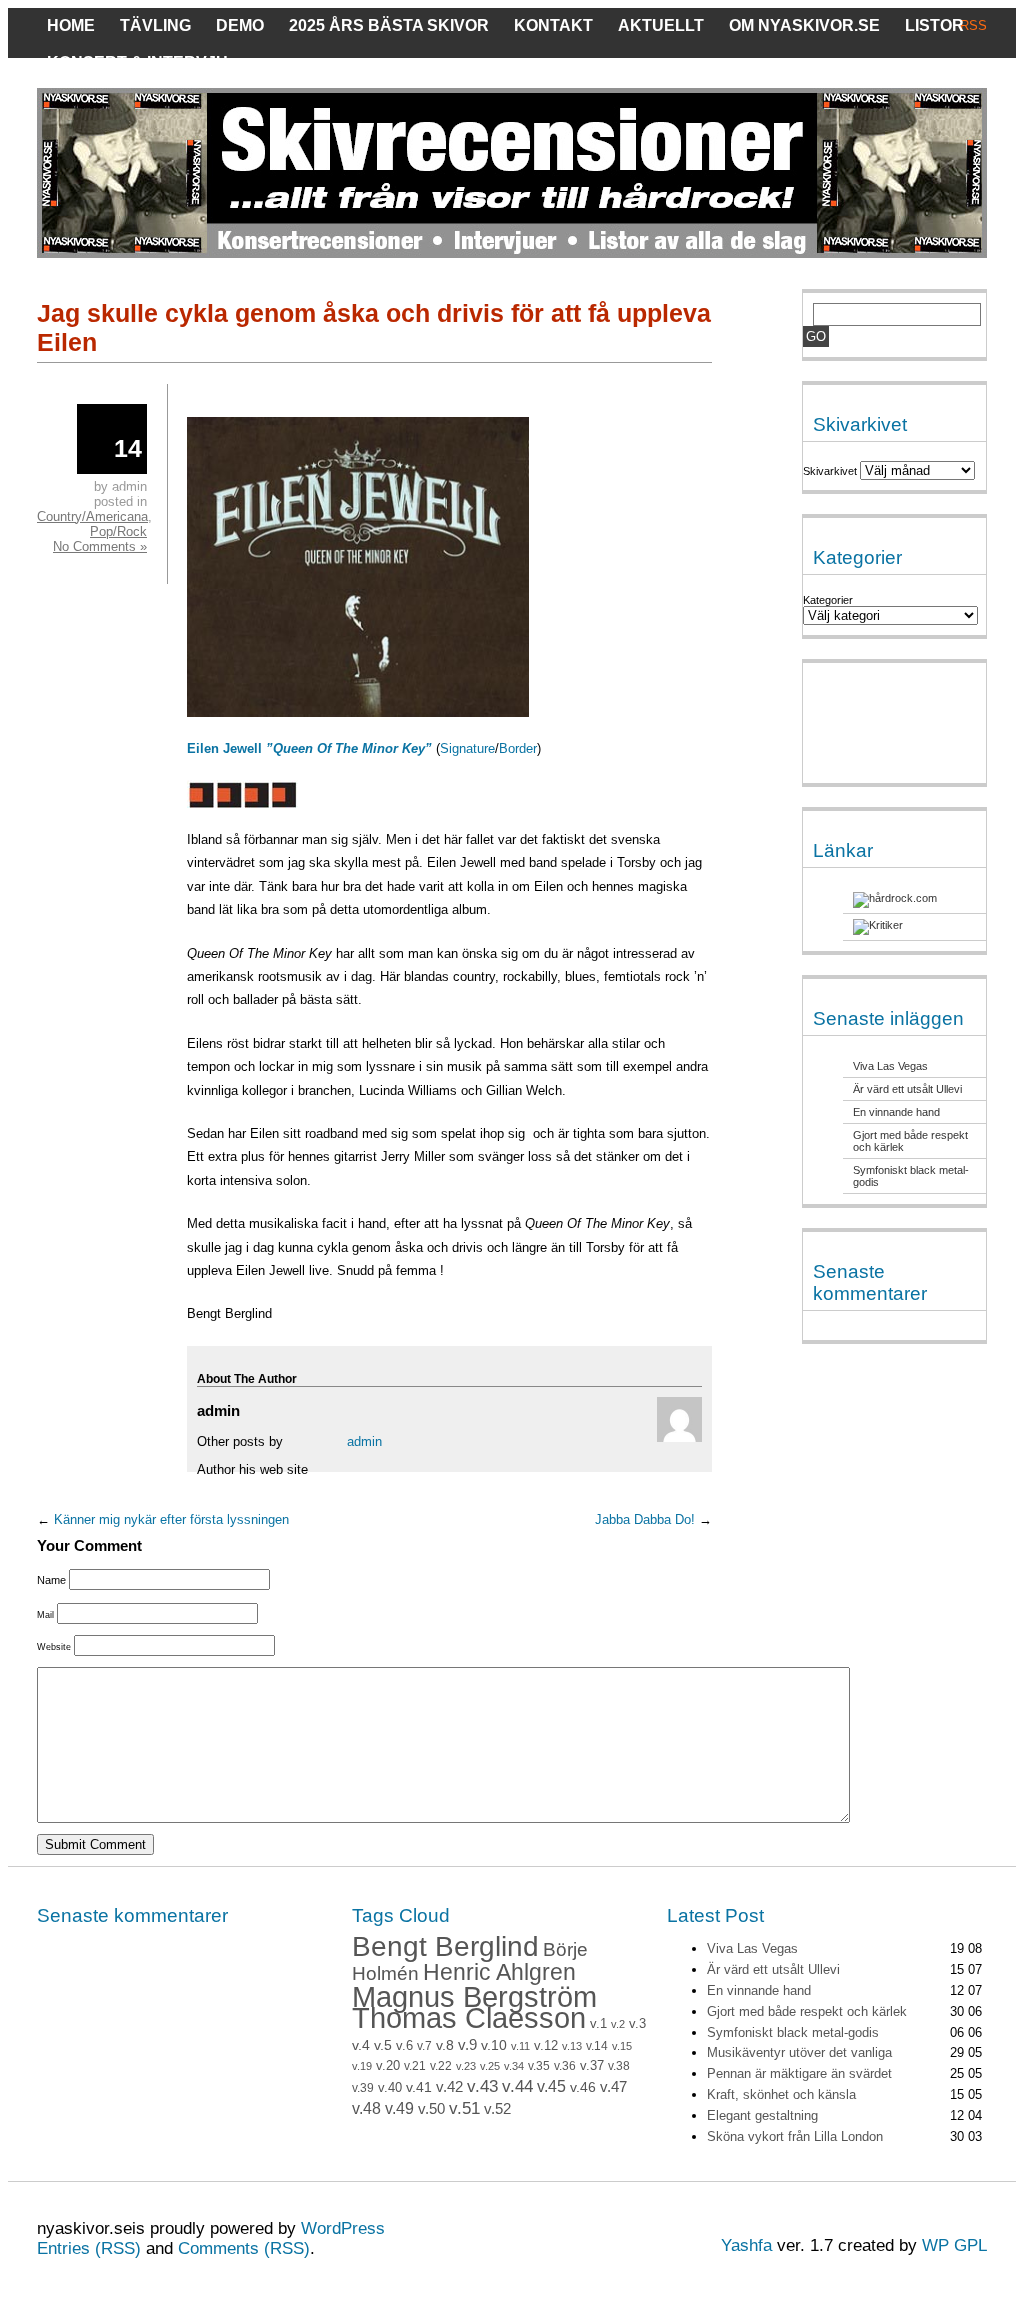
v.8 (445, 2045)
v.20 (388, 2066)
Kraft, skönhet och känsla (781, 2094)
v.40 (390, 2087)
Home (71, 25)
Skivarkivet (830, 471)
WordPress (343, 2228)
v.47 (613, 2087)
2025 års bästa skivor (389, 25)
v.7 (424, 2046)
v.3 (637, 2023)
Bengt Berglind (445, 1946)
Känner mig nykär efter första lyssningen (171, 1519)
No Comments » (100, 546)
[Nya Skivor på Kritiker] (878, 925)
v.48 (366, 2108)
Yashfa (746, 2245)
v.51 (464, 2108)
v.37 (592, 2065)
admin (364, 1441)
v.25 (490, 2066)
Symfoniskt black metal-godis (793, 2032)
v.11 (520, 2046)
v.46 (583, 2087)
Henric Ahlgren (499, 1972)
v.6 (404, 2046)
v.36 (565, 2066)
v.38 (619, 2066)
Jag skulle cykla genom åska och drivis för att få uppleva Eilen (374, 327)
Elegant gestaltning (762, 2115)
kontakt (553, 25)
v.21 (415, 2066)
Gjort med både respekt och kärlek (807, 2011)
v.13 (572, 2046)
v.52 (497, 2109)
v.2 (618, 2024)
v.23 (466, 2066)
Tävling (155, 25)
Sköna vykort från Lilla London (795, 2136)
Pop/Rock (118, 531)
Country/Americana (92, 516)
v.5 (383, 2045)
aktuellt (661, 25)
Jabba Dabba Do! (645, 1519)
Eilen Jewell (311, 748)
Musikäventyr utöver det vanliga (799, 2052)
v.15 (622, 2046)
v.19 (362, 2066)
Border (518, 748)
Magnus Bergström (474, 1996)
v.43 (482, 2086)
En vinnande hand (896, 1112)
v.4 (361, 2045)
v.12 (546, 2046)
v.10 (494, 2045)
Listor (934, 25)
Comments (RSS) (244, 2248)
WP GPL (954, 2245)
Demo (240, 25)
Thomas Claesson (469, 2018)
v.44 (517, 2086)
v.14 (597, 2046)
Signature (467, 748)
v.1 (598, 2023)
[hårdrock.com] (895, 898)
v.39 (363, 2088)
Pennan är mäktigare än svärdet (799, 2073)
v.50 (431, 2109)
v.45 (551, 2086)
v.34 (514, 2066)
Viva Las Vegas (890, 1066)
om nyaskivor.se (804, 25)
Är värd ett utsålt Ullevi (907, 1089)
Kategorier (828, 600)
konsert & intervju (137, 62)
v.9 (467, 2045)
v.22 (441, 2066)
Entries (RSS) (89, 2248)
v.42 (449, 2087)
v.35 (539, 2066)
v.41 (419, 2087)
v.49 (399, 2108)
